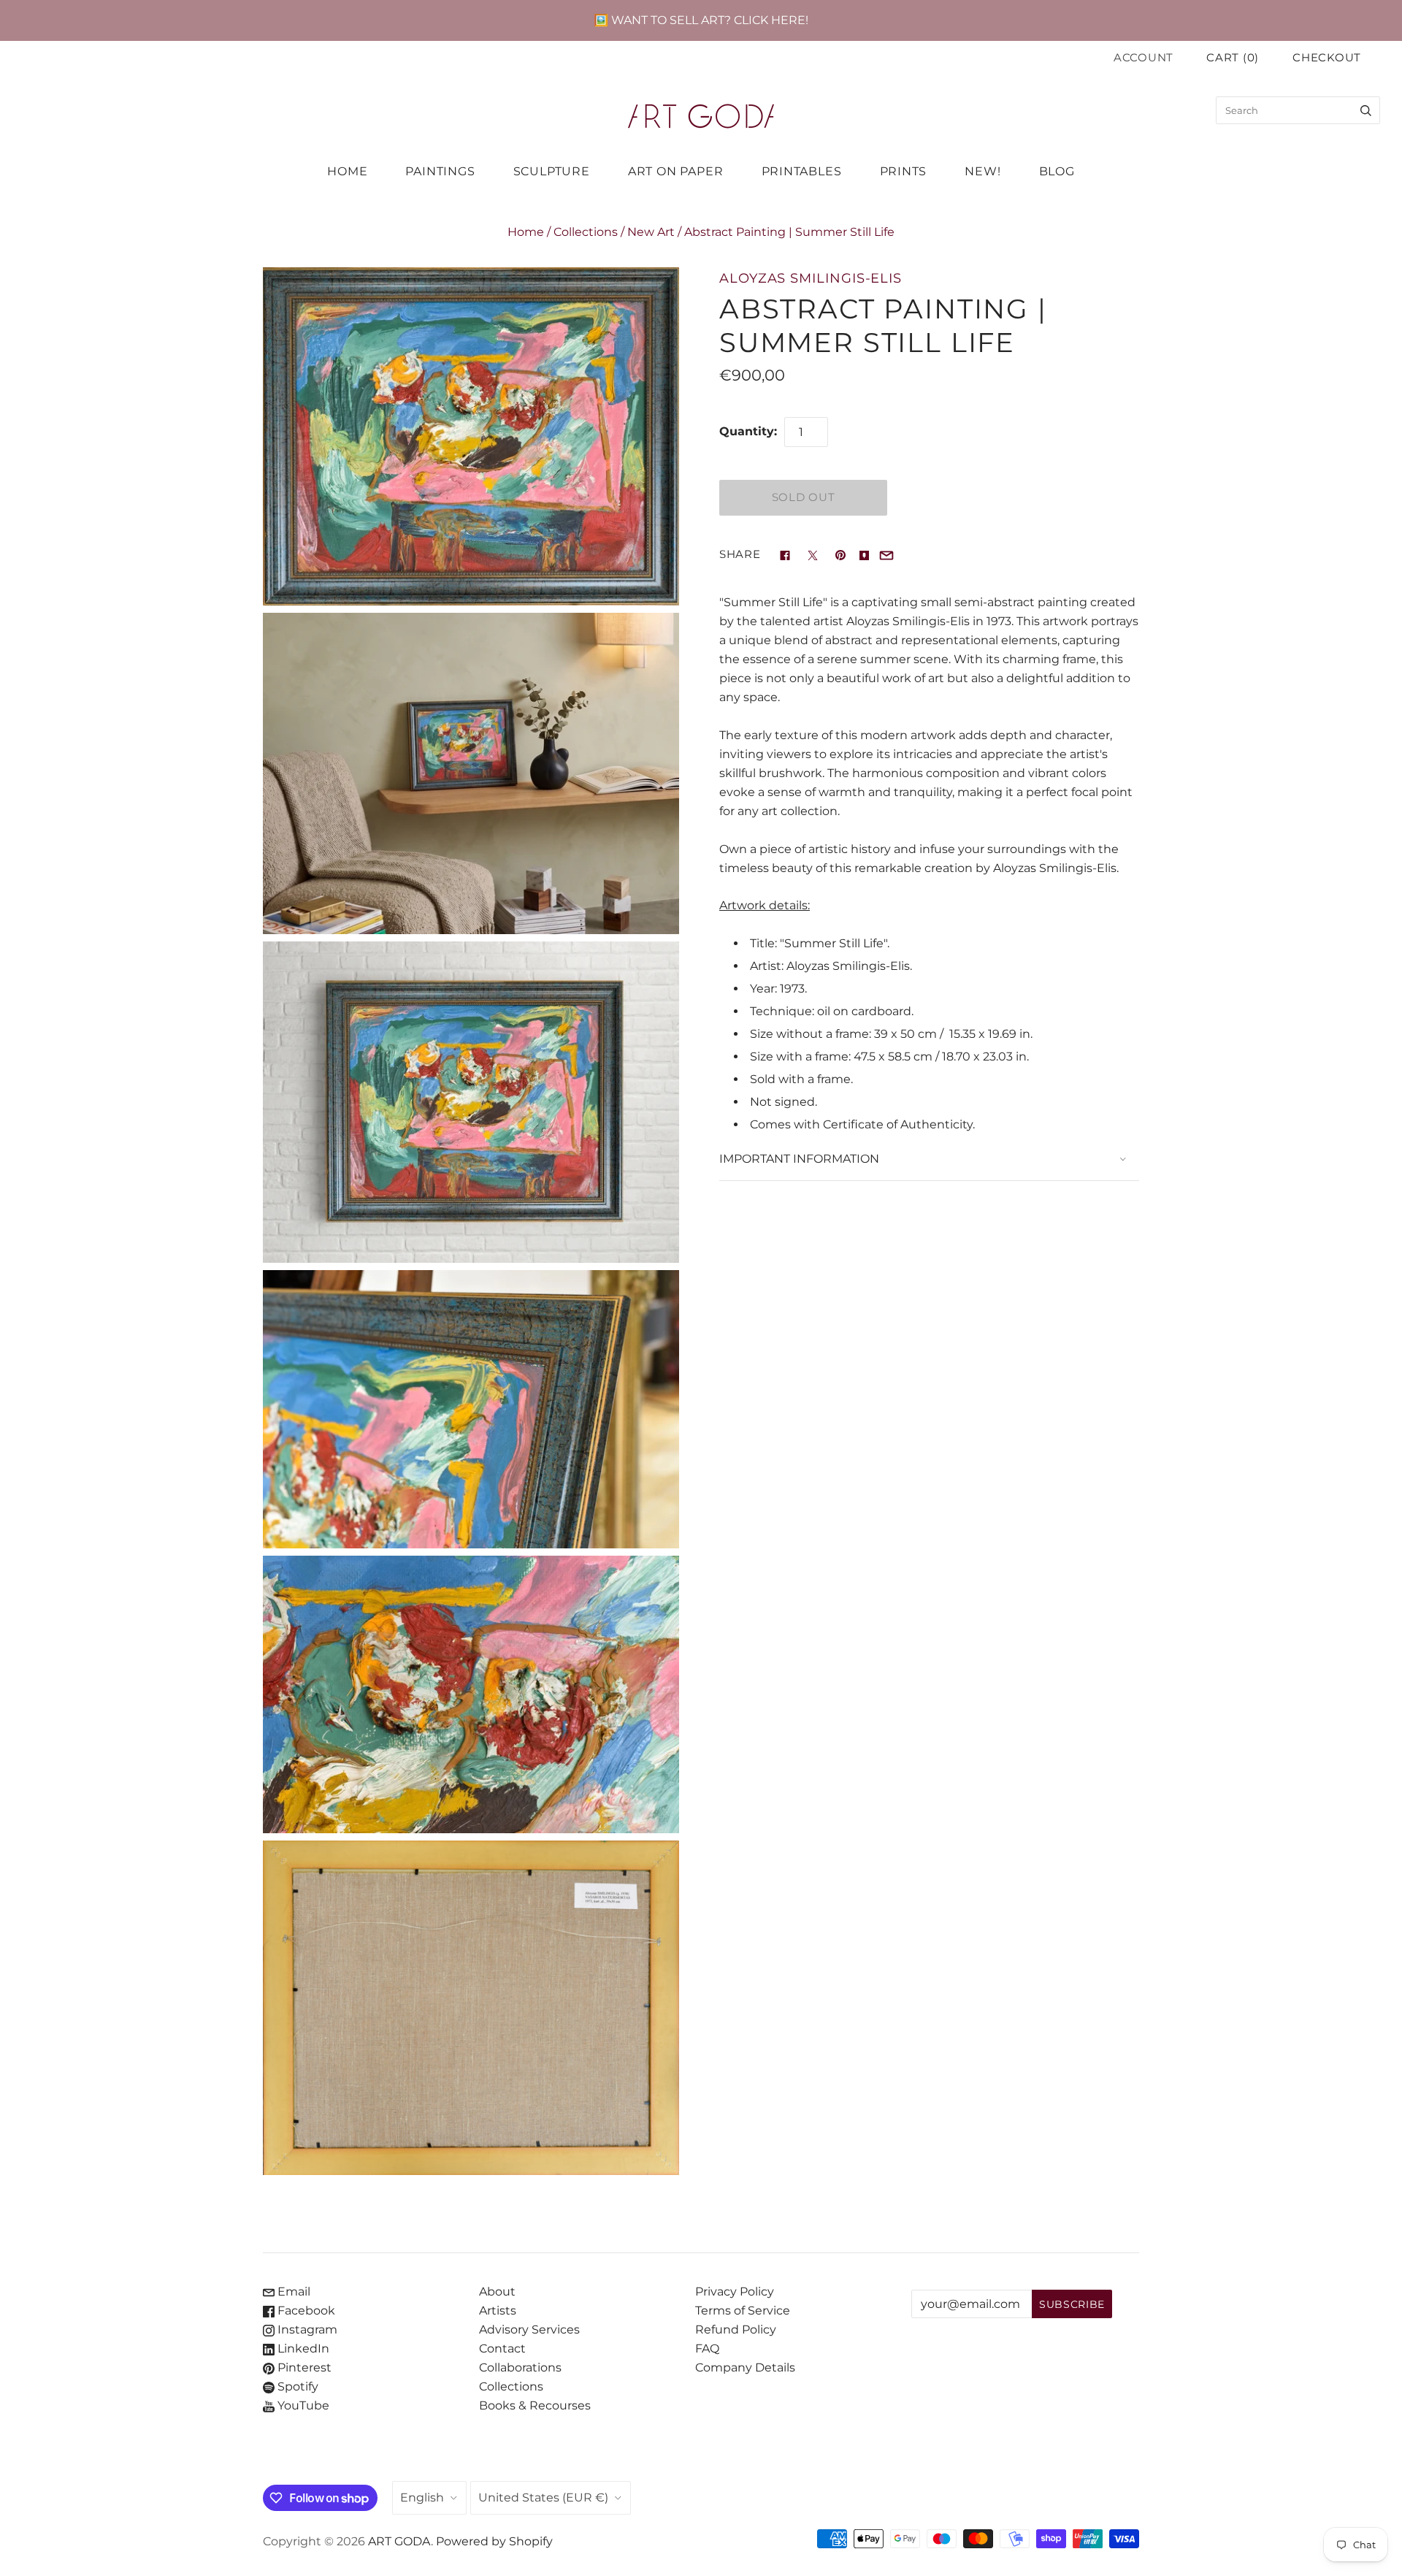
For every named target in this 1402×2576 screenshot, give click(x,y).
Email (292, 2292)
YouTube (302, 2405)
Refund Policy (736, 2330)
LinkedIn (302, 2348)
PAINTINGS (440, 171)
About (497, 2292)
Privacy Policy (735, 2292)
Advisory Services (529, 2330)
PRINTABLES (802, 171)
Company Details (745, 2367)
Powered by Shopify (494, 2541)
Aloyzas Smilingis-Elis (811, 278)
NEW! (982, 171)
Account (1144, 58)
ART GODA (399, 2541)
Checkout (1327, 58)
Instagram (306, 2330)
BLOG (1057, 171)
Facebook (305, 2311)
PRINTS (904, 171)
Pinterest (303, 2367)
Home (526, 232)
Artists (498, 2311)
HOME (347, 171)
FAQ (707, 2348)
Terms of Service (743, 2311)
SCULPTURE (552, 171)
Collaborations (520, 2367)
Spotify (296, 2386)
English (422, 2497)
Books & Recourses (535, 2405)
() (1233, 58)
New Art (651, 232)
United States (543, 2497)
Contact (502, 2348)
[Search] (1366, 110)
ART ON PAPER (676, 171)
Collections (586, 232)
